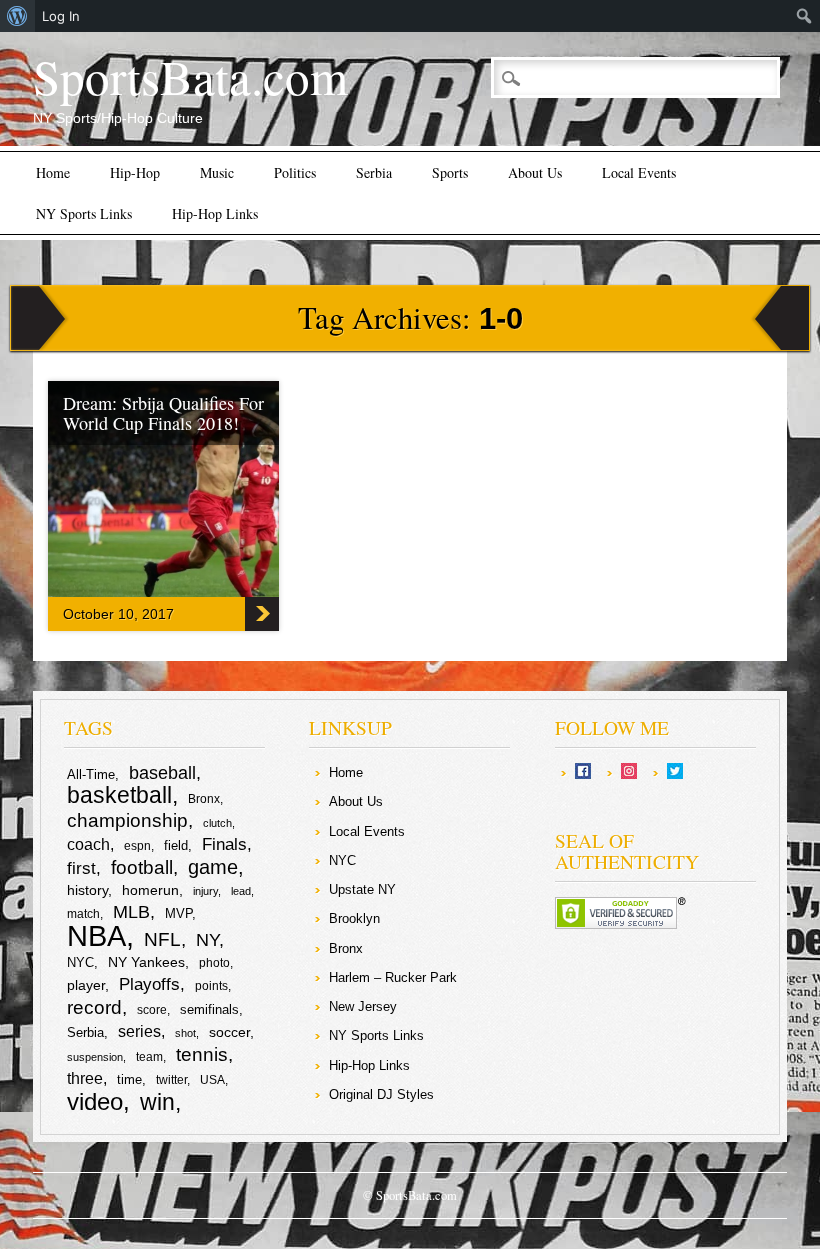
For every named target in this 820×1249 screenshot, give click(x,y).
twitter (171, 1080)
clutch (217, 823)
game (213, 867)
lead (241, 891)
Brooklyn (354, 918)
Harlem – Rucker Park (393, 977)
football (142, 867)
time (129, 1079)
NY (207, 940)
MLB (131, 912)
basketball (119, 795)
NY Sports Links (84, 213)
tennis (202, 1054)
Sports (450, 172)
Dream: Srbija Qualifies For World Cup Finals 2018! (163, 413)
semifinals (209, 1009)
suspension (95, 1057)
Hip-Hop (135, 172)
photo (214, 963)
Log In (61, 16)
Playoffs (149, 984)
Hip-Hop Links (215, 213)
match (83, 914)
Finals (224, 844)
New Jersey (363, 1006)
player (86, 985)
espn (137, 846)
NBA (96, 935)
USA (212, 1080)
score (152, 1010)
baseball (162, 773)
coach (88, 844)
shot (185, 1033)
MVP (178, 913)
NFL (162, 939)
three (85, 1078)
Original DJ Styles (381, 1094)
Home (53, 172)
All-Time (91, 774)
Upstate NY (362, 889)
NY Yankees (146, 962)
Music (217, 172)
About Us (535, 172)
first (81, 868)
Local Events (639, 172)
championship (127, 820)
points (211, 986)
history (87, 890)
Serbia (374, 172)
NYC (80, 962)
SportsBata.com (190, 76)
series (139, 1031)
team (149, 1057)
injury (205, 891)
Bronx (204, 799)
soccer (229, 1032)
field (176, 845)
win (157, 1102)
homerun (150, 890)
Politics (295, 172)
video (95, 1101)
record (94, 1007)
